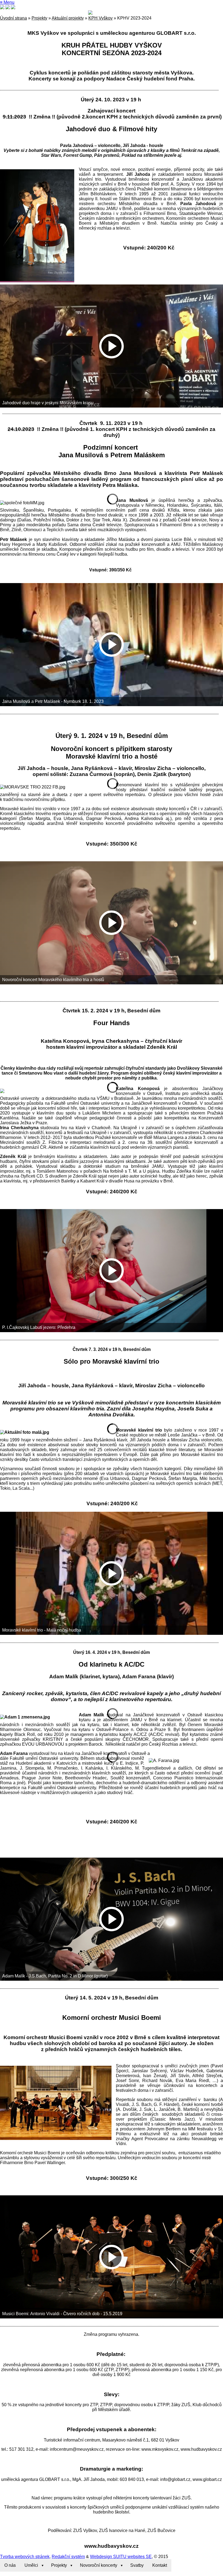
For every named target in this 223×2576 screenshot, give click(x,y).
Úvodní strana (13, 18)
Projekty (39, 18)
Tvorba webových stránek (25, 2557)
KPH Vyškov (100, 18)
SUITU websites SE (132, 2557)
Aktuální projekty (68, 18)
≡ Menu (7, 2)
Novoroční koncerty (99, 2565)
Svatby (137, 2565)
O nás (10, 2565)
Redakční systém (68, 2557)
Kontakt (160, 2565)
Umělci (31, 2565)
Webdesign (101, 2557)
